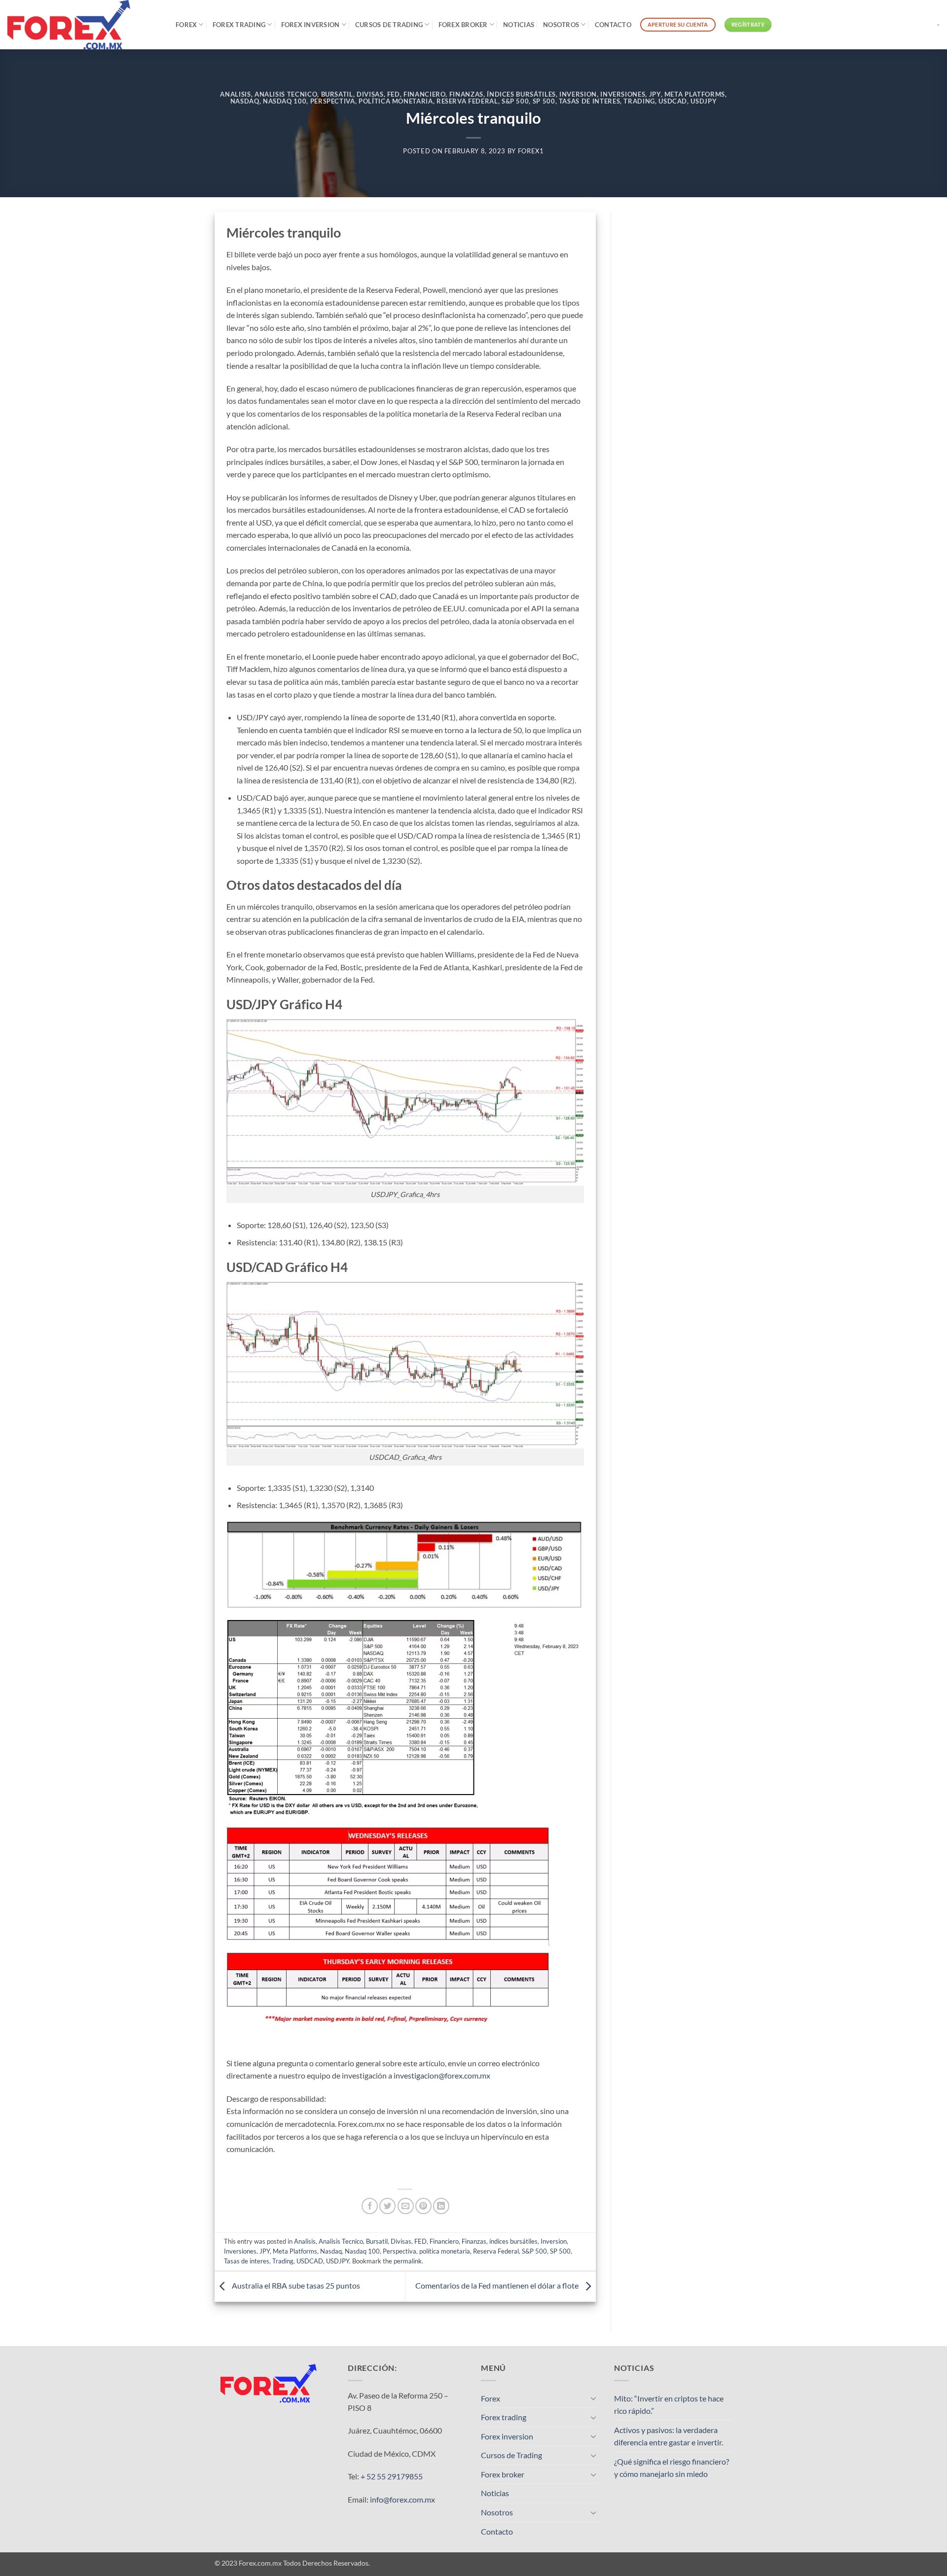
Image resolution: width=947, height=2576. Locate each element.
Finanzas (466, 94)
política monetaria (396, 101)
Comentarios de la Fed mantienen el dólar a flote (498, 2285)
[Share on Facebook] (370, 2206)
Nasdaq (245, 101)
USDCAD (673, 101)
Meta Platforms (695, 94)
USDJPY (704, 101)
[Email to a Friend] (406, 2206)
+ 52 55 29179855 (392, 2476)
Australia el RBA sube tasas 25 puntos (295, 2285)
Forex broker (463, 25)
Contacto (613, 25)
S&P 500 (515, 101)
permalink (408, 2261)
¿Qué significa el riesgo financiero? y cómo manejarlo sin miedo (672, 2468)
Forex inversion (310, 25)
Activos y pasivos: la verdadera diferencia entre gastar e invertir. (669, 2436)
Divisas (370, 94)
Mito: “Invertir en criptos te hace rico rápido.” (669, 2405)
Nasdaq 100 (285, 101)
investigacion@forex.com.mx (442, 2075)
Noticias (519, 25)
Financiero (424, 94)
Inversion (578, 94)
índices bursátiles (521, 94)
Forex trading (239, 25)
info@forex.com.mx (402, 2499)
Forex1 (531, 151)
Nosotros (561, 25)
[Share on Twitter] (387, 2206)
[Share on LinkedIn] (441, 2206)
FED (394, 94)
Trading (639, 101)
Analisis (235, 94)
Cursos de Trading (389, 25)
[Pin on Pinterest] (423, 2206)
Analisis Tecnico (286, 94)
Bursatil (337, 94)
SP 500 (544, 101)
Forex (186, 25)
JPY (655, 94)
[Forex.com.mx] (84, 25)
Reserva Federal (467, 101)
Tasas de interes (589, 101)
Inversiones (623, 94)
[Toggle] (593, 2398)
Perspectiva (333, 101)
